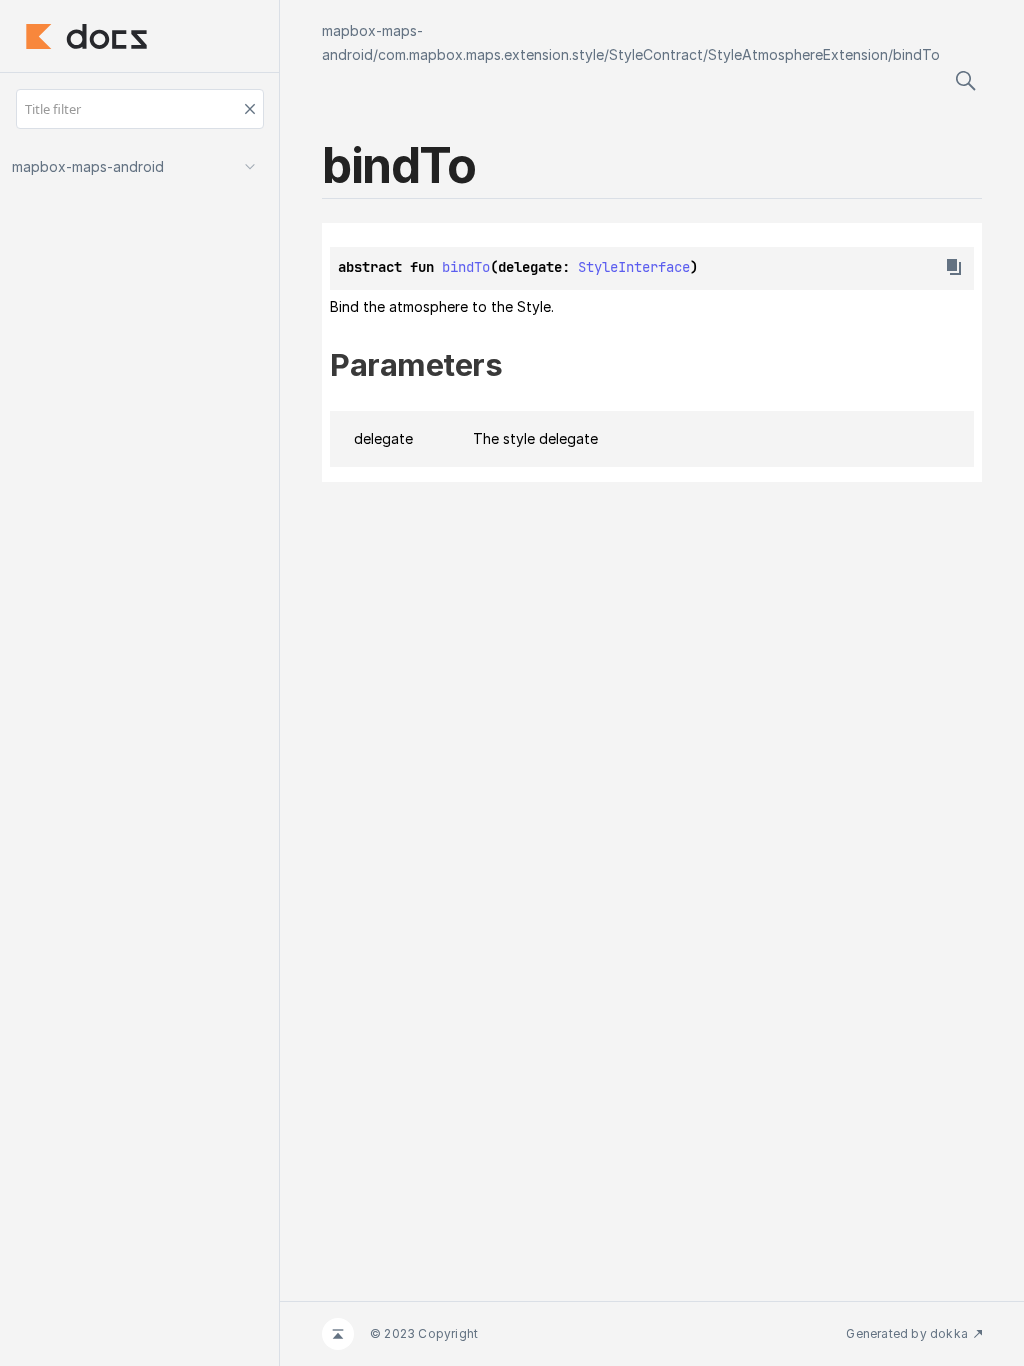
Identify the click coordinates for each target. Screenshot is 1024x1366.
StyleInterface (634, 267)
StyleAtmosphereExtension (798, 54)
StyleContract (656, 54)
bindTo (916, 54)
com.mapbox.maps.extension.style (491, 54)
